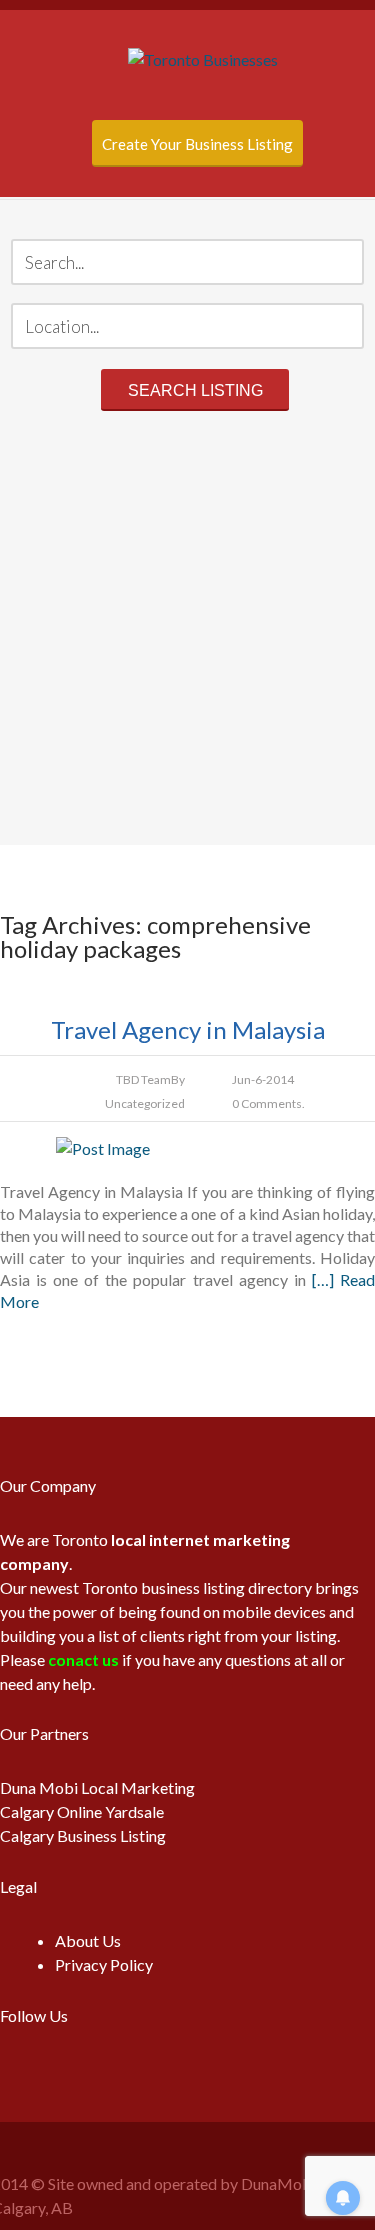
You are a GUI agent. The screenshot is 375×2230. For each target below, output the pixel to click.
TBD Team (143, 1079)
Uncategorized (145, 1103)
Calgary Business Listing (83, 1835)
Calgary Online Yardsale (82, 1811)
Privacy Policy (104, 1964)
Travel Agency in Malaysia (188, 1029)
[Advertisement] (187, 631)
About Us (88, 1940)
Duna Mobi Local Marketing (97, 1787)
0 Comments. (268, 1103)
